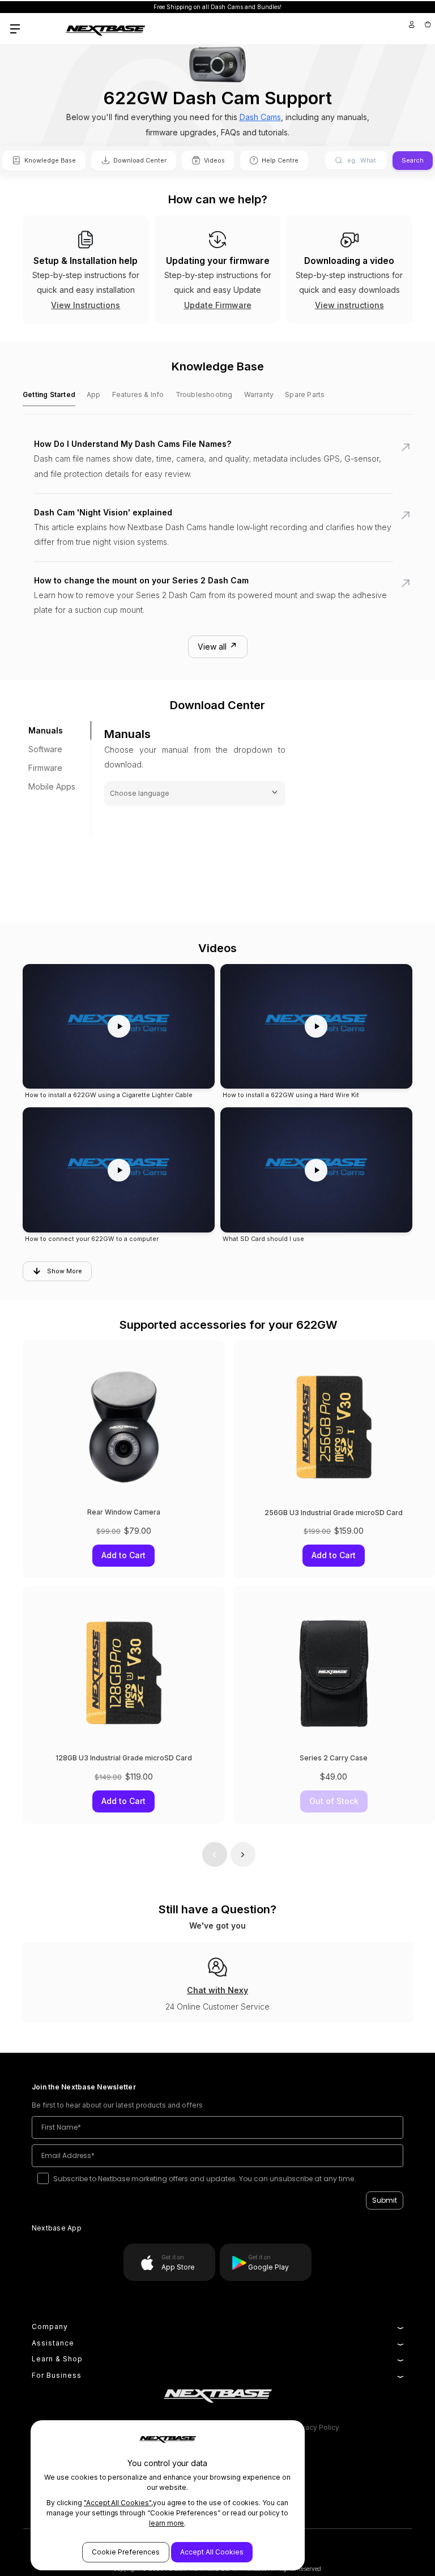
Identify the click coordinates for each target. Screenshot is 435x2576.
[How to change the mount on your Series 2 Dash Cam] (217, 602)
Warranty (259, 394)
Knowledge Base (50, 160)
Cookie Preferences (126, 2552)
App (94, 394)
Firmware (45, 768)
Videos (214, 160)
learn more (167, 2523)
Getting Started (49, 394)
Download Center (140, 160)
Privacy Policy (316, 2427)
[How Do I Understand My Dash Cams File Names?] (217, 466)
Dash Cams (260, 117)
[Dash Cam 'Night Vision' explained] (217, 534)
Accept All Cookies (212, 2552)
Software (45, 749)
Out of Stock (334, 1801)
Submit (385, 2200)
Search (413, 160)
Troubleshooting (204, 394)
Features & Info (138, 394)
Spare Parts (305, 394)
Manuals (46, 730)
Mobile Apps (52, 786)
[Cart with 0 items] (427, 24)
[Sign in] (412, 24)
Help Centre (280, 160)
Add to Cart (334, 1556)
